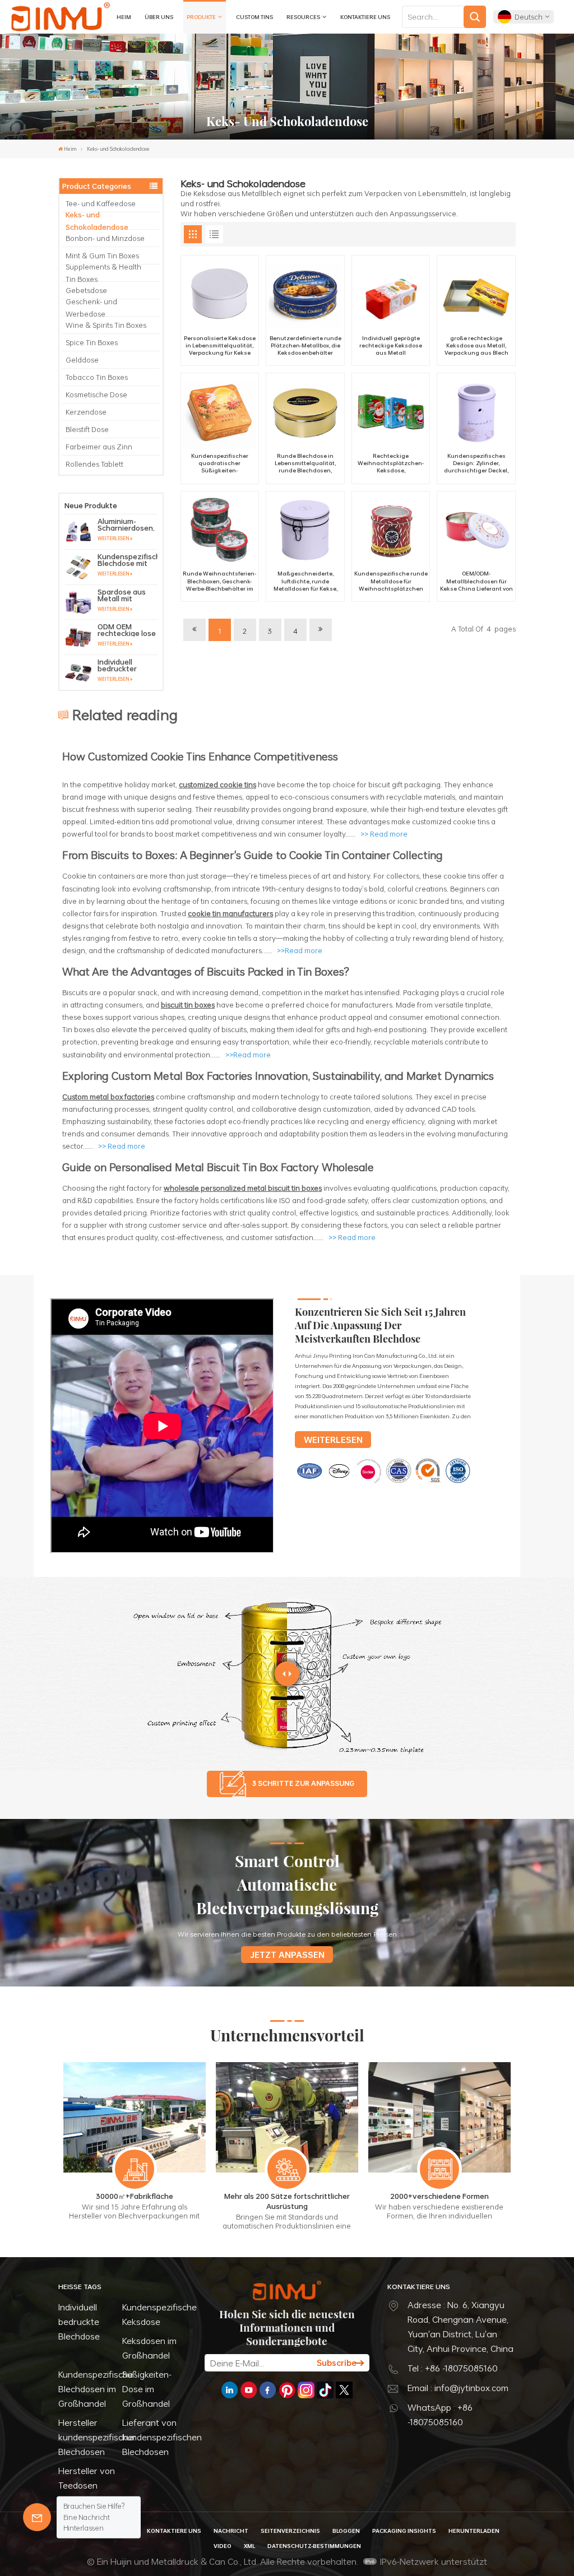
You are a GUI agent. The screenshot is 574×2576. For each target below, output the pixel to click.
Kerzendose (86, 412)
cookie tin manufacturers (230, 913)
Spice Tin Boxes (92, 342)
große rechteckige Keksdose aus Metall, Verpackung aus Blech (476, 345)
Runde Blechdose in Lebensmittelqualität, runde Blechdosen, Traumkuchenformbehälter (305, 463)
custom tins (254, 17)
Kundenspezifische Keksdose (159, 2314)
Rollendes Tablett (94, 464)
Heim (124, 17)
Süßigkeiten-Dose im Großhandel (147, 2389)
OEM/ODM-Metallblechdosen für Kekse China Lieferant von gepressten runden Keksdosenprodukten (476, 581)
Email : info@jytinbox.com (458, 2388)
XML (249, 2546)
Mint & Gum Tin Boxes (102, 256)
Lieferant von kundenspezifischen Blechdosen (162, 2437)
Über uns (159, 17)
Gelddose (82, 360)
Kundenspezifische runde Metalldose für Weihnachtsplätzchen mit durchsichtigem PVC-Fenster (391, 581)
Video (223, 2546)
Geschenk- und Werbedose (91, 308)
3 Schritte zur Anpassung (303, 1783)
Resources (303, 17)
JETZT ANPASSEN (287, 1955)
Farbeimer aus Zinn (99, 447)
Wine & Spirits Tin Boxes (106, 325)
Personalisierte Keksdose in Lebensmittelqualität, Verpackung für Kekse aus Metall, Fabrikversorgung (220, 346)
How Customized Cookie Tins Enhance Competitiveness (200, 756)
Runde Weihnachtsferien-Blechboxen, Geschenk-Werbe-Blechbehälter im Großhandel (219, 581)
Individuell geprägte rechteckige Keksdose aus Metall (391, 345)
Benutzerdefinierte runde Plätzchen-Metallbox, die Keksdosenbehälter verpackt (305, 346)
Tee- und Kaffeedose (101, 203)
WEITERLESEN (114, 539)
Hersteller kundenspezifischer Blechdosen (97, 2437)
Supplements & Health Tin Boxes (103, 273)
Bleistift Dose (87, 429)
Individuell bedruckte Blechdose (79, 2322)
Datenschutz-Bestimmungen (314, 2546)
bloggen (346, 2531)
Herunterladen (474, 2531)
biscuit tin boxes (188, 1005)
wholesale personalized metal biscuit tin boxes (243, 1188)
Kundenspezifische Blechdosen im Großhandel (96, 2389)
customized (199, 785)
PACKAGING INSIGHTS (404, 2531)
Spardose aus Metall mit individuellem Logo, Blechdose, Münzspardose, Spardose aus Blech (127, 595)
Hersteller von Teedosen (87, 2478)
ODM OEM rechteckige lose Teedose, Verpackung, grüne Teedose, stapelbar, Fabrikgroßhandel (128, 630)
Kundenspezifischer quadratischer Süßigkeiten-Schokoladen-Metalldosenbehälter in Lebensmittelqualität (219, 463)
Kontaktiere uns (365, 17)
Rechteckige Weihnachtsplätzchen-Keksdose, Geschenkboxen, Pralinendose (391, 463)
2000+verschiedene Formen (439, 2196)
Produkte (201, 17)
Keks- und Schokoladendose (97, 221)
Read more (389, 834)
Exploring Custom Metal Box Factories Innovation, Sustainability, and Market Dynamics (278, 1076)
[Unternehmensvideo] (162, 1551)
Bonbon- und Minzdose (105, 238)
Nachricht (231, 2531)
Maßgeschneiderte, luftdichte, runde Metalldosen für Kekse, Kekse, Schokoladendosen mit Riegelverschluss (305, 581)
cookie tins (238, 785)
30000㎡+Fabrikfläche (135, 2196)
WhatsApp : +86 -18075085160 (440, 2415)
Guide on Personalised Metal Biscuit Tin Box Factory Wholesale (218, 1167)
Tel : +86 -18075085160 (453, 2368)
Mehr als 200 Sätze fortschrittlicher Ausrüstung (287, 2201)
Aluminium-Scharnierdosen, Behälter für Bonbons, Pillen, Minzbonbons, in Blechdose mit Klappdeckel (126, 525)
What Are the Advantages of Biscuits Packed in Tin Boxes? (206, 971)
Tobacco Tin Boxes (97, 377)
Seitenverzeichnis (290, 2531)
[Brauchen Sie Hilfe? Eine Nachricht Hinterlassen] (37, 2517)
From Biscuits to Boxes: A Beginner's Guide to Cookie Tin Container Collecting (253, 855)
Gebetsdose (86, 290)
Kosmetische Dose (96, 394)
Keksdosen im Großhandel (149, 2348)
